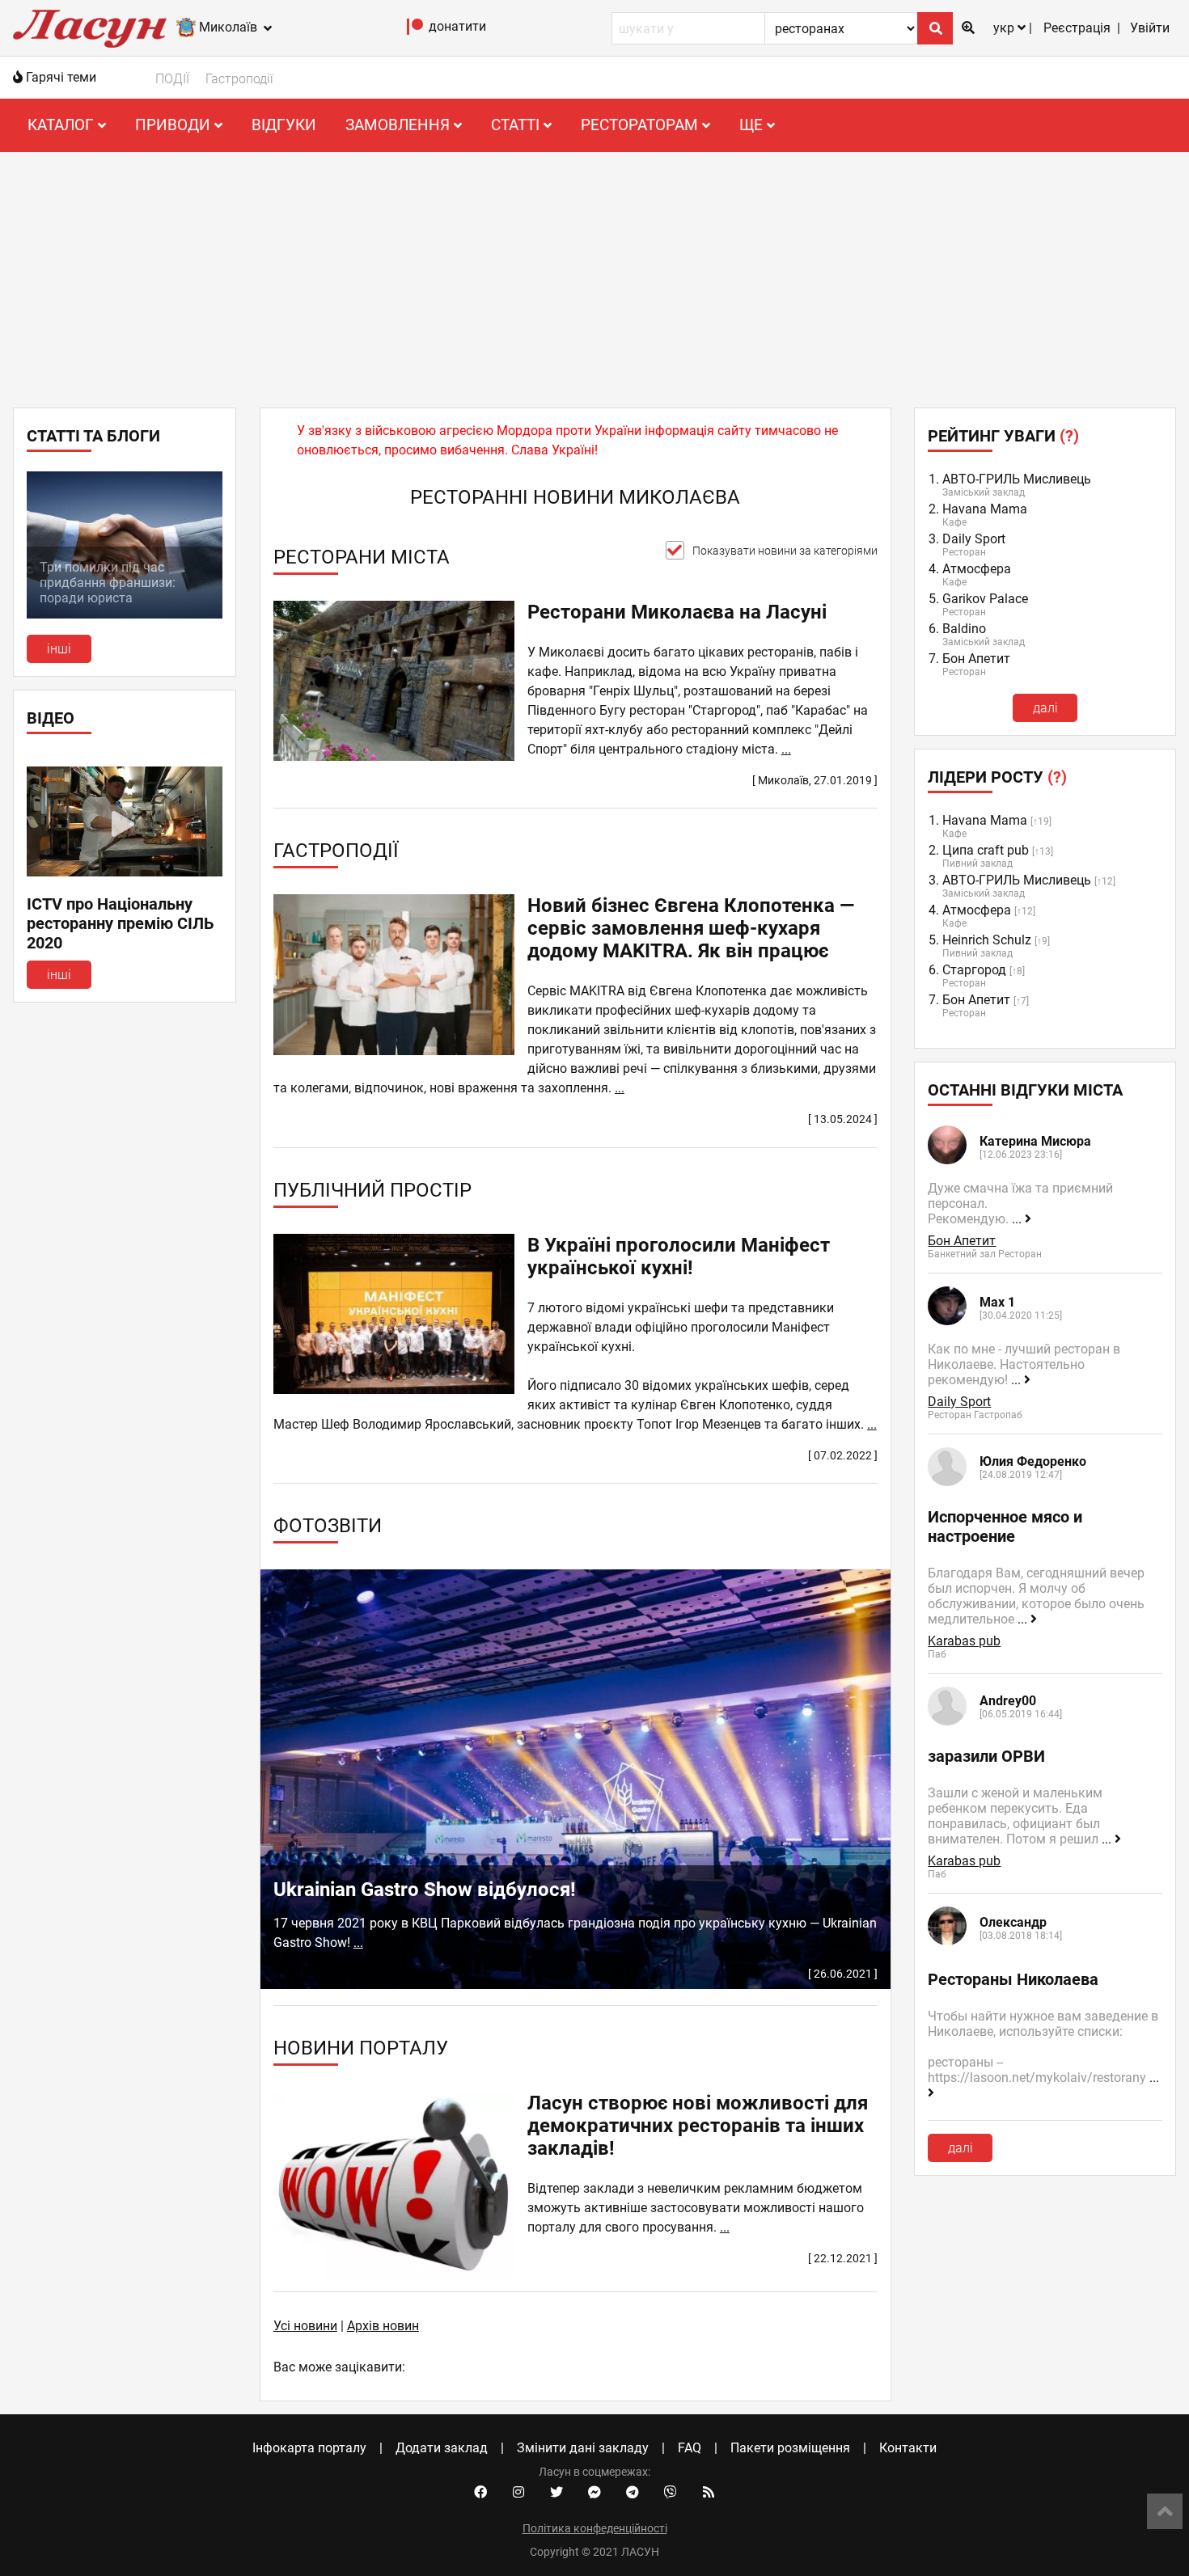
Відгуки (284, 125)
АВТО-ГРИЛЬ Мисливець (1017, 479)
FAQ (690, 2448)
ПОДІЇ (172, 79)
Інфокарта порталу (309, 2448)
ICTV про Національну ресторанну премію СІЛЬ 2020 (121, 923)
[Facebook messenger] (594, 2493)
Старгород (974, 970)
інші (59, 649)
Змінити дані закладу (583, 2448)
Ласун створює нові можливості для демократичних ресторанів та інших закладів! (698, 2126)
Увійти (1150, 28)
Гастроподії (239, 79)
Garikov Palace (985, 599)
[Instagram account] (518, 2493)
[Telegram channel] (633, 2493)
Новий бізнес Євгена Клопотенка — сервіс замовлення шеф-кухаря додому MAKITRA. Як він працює (691, 928)
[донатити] (415, 30)
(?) (1069, 436)
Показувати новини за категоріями (785, 551)
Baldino (964, 629)
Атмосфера (977, 569)
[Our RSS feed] (709, 2493)
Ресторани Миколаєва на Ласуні (677, 612)
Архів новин (383, 2326)
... (786, 749)
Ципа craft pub (986, 850)
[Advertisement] (594, 273)
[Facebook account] (480, 2493)
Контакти (908, 2448)
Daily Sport (974, 539)
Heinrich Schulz (987, 940)
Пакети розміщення (790, 2448)
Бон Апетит (976, 659)
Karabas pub (964, 1641)
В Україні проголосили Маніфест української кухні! (679, 1256)
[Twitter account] (556, 2493)
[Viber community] (671, 2493)
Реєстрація (1077, 28)
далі (1045, 708)
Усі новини (305, 2326)
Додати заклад (442, 2448)
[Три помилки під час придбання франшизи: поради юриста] (125, 614)
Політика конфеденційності (595, 2528)
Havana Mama (985, 509)
